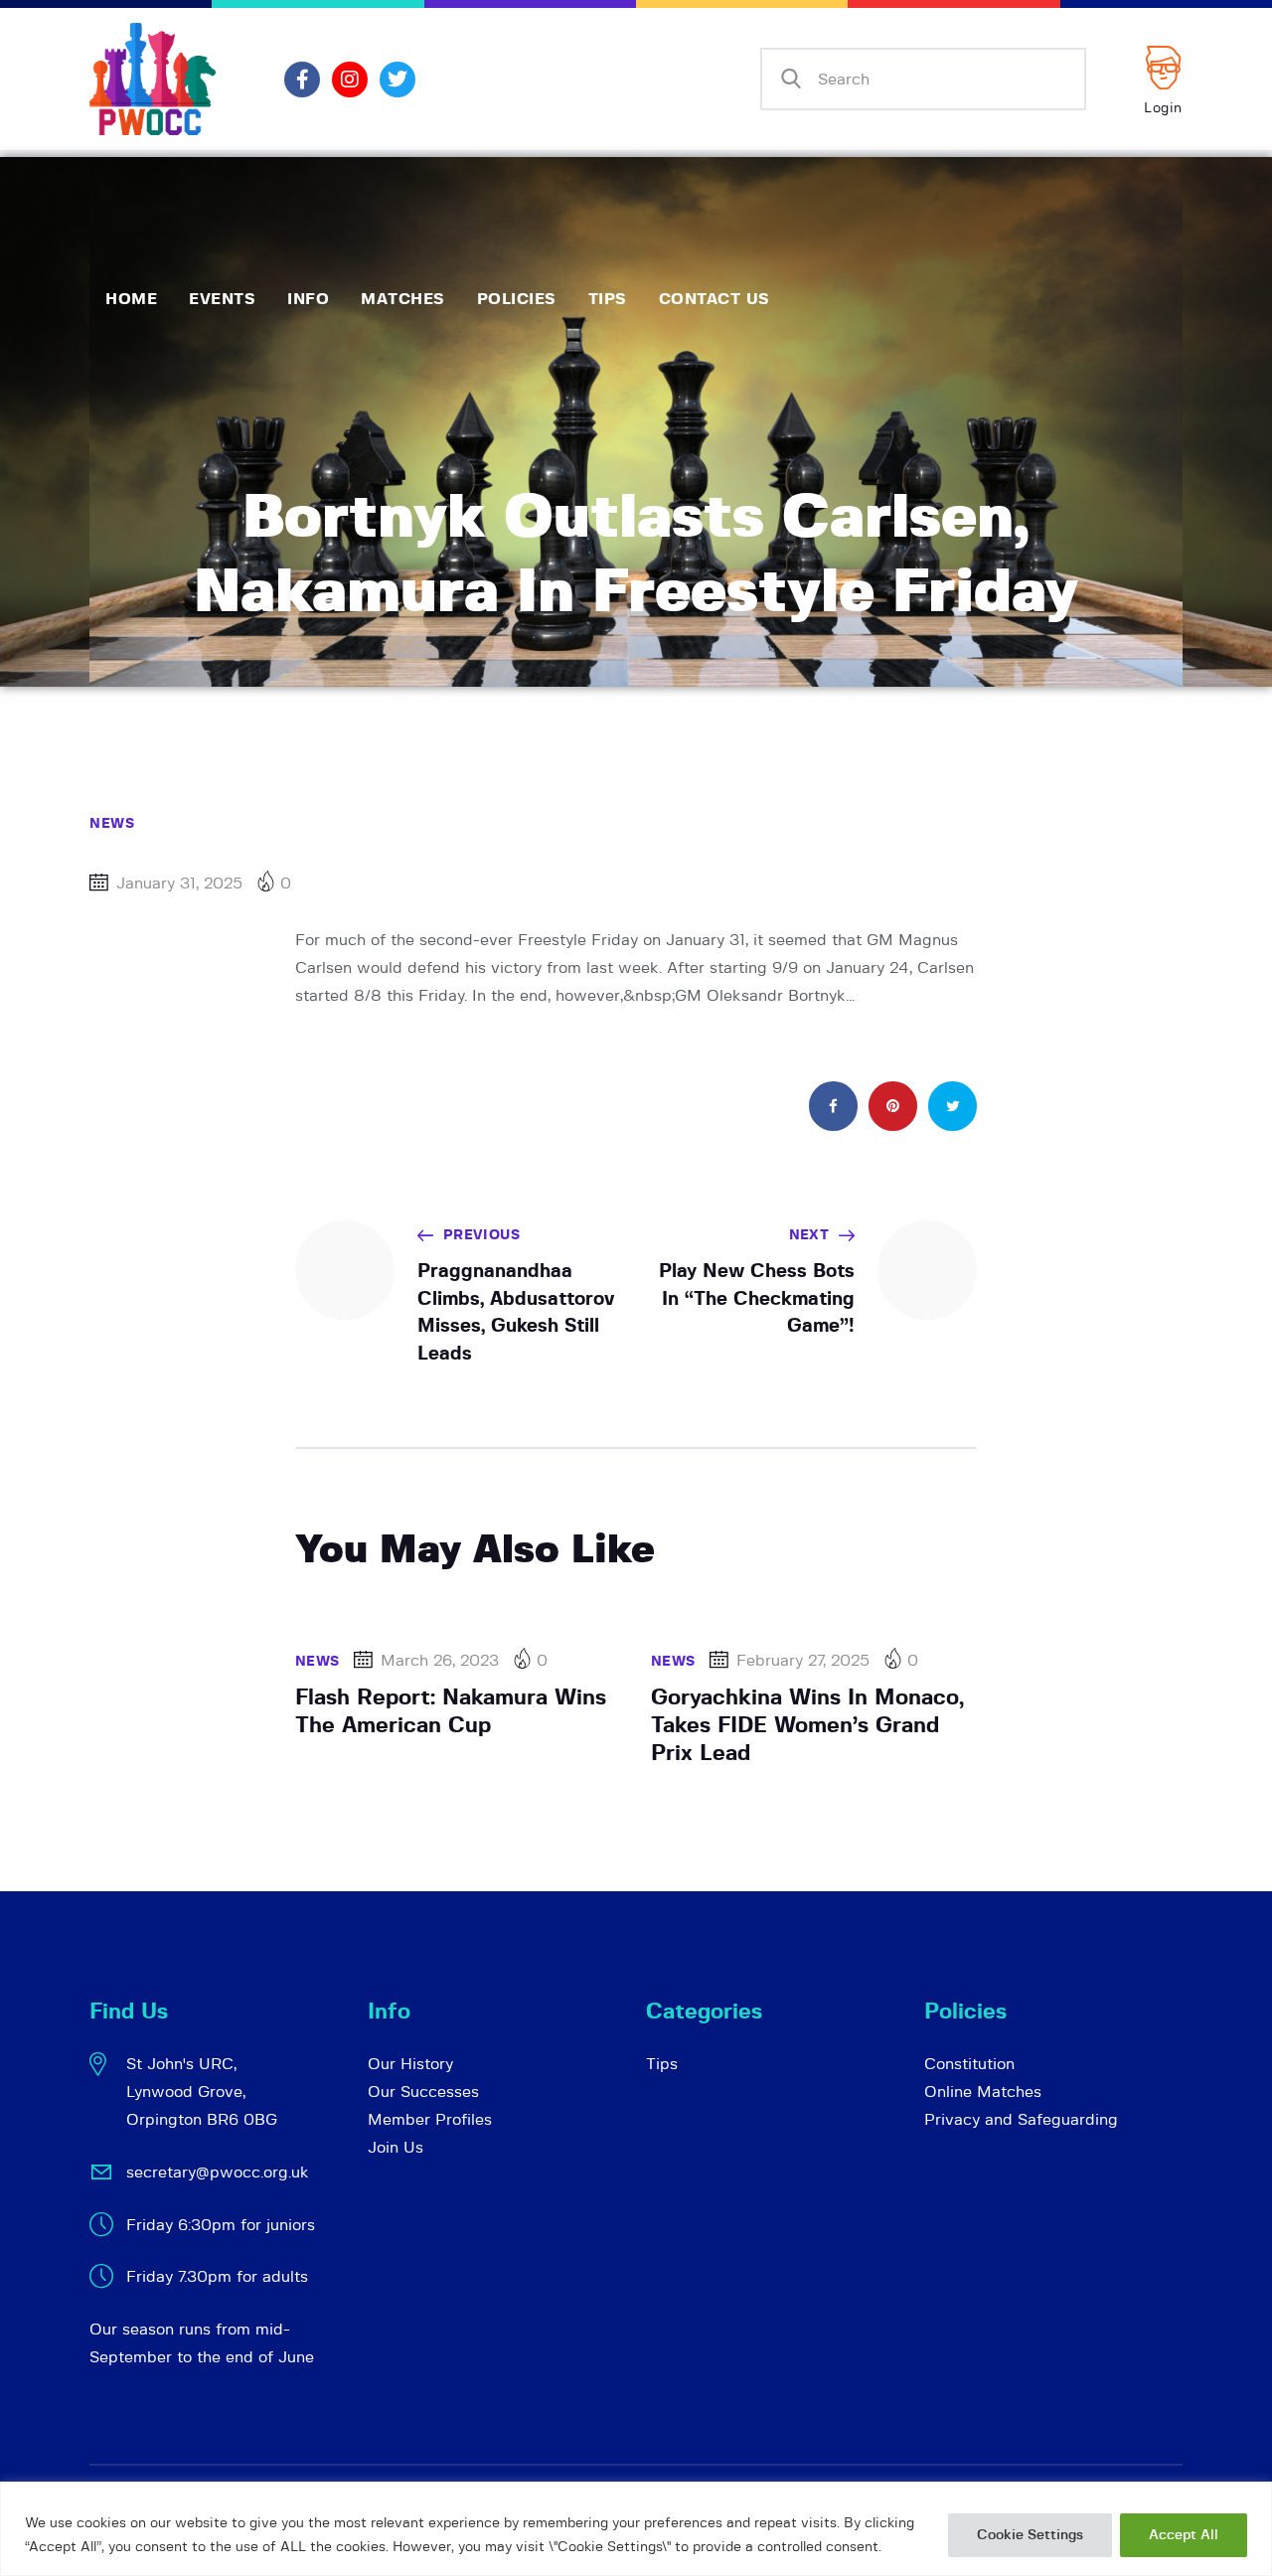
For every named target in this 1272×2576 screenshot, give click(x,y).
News (112, 824)
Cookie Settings (1030, 2535)
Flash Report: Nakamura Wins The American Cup (451, 1711)
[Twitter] (397, 80)
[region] (636, 2529)
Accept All (1184, 2535)
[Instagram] (350, 80)
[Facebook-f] (302, 80)
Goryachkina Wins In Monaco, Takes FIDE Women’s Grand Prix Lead (807, 1725)
